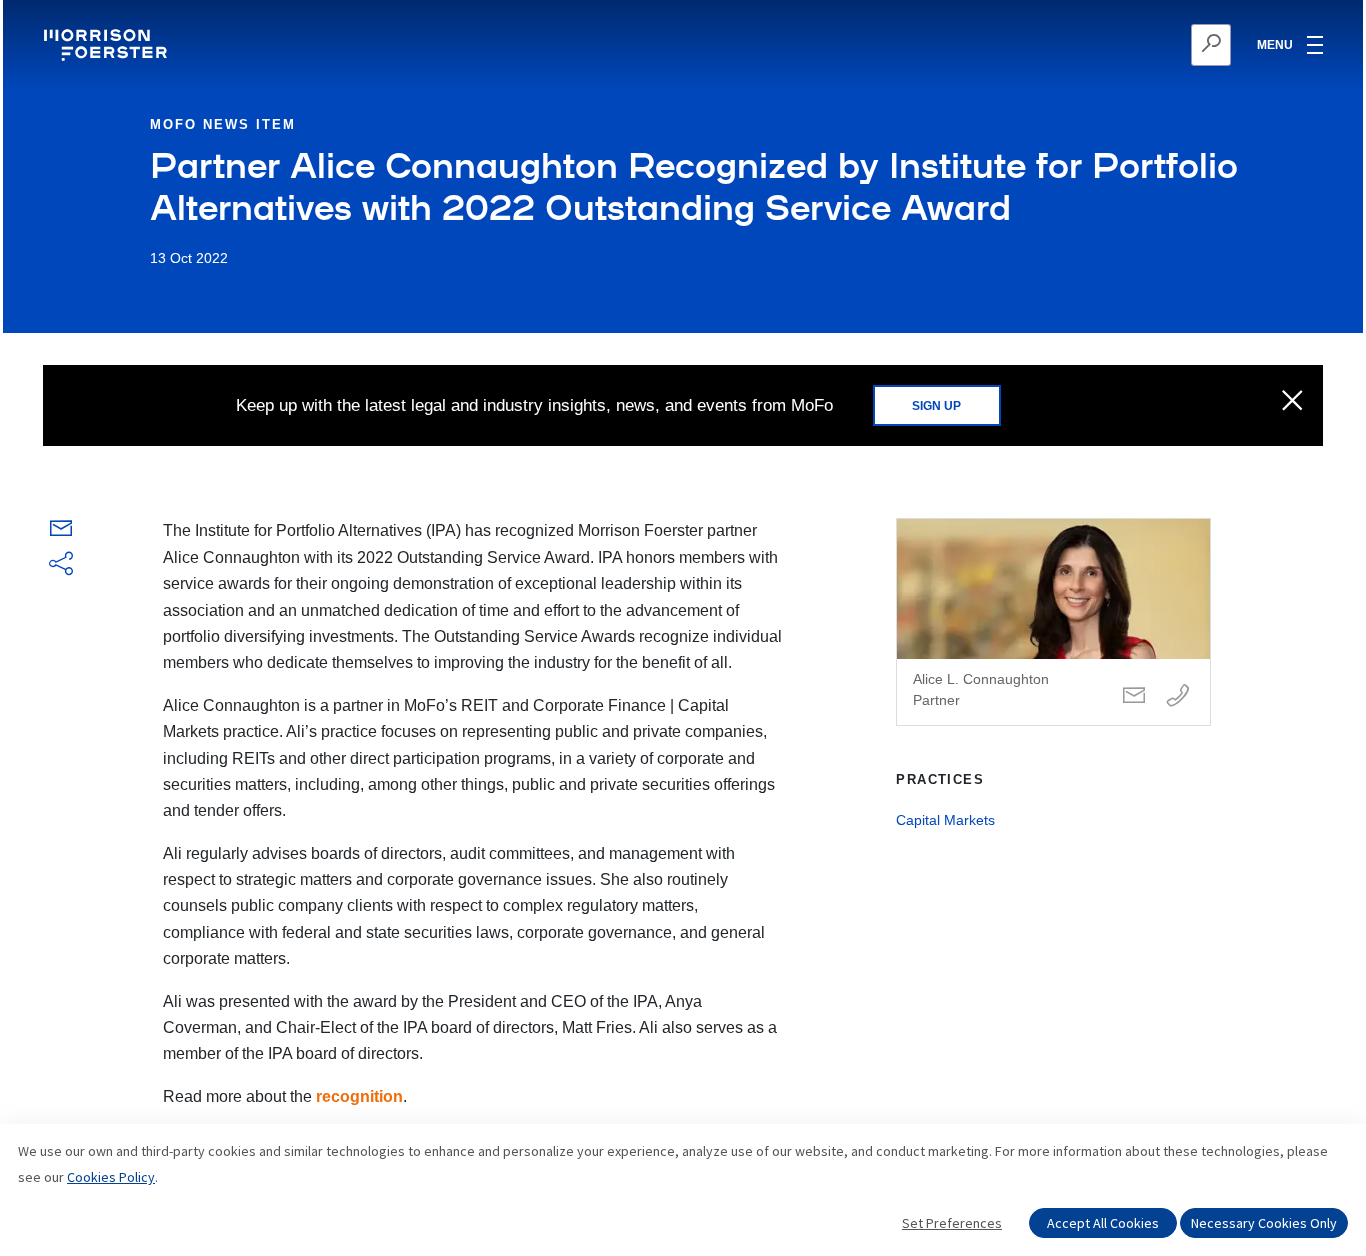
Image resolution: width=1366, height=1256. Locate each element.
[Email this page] (61, 532)
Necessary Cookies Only (1264, 1223)
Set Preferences (952, 1223)
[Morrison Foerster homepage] (108, 45)
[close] (1292, 402)
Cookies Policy (111, 1177)
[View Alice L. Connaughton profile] (1053, 622)
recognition (359, 1096)
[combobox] (1113, 45)
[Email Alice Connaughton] (1134, 696)
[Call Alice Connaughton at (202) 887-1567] (1178, 696)
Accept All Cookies (1103, 1223)
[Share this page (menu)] (61, 565)
